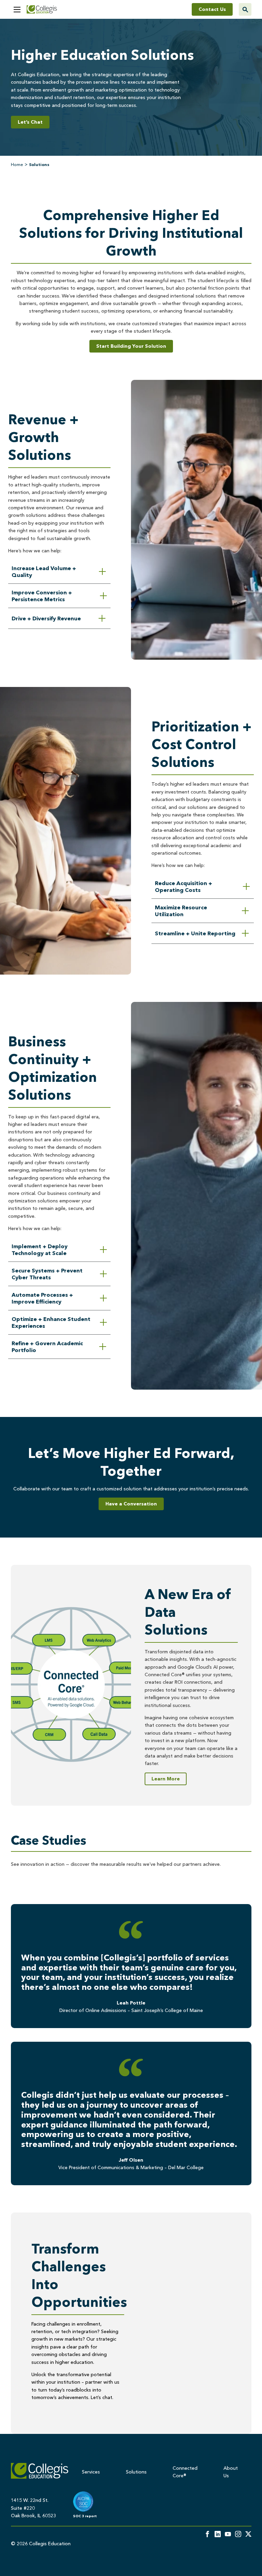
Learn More (166, 1779)
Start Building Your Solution (131, 346)
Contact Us (212, 9)
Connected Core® (185, 2472)
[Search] (245, 9)
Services (91, 2472)
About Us (231, 2472)
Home (17, 164)
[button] (17, 10)
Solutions (136, 2472)
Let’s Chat (30, 122)
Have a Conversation (131, 1504)
